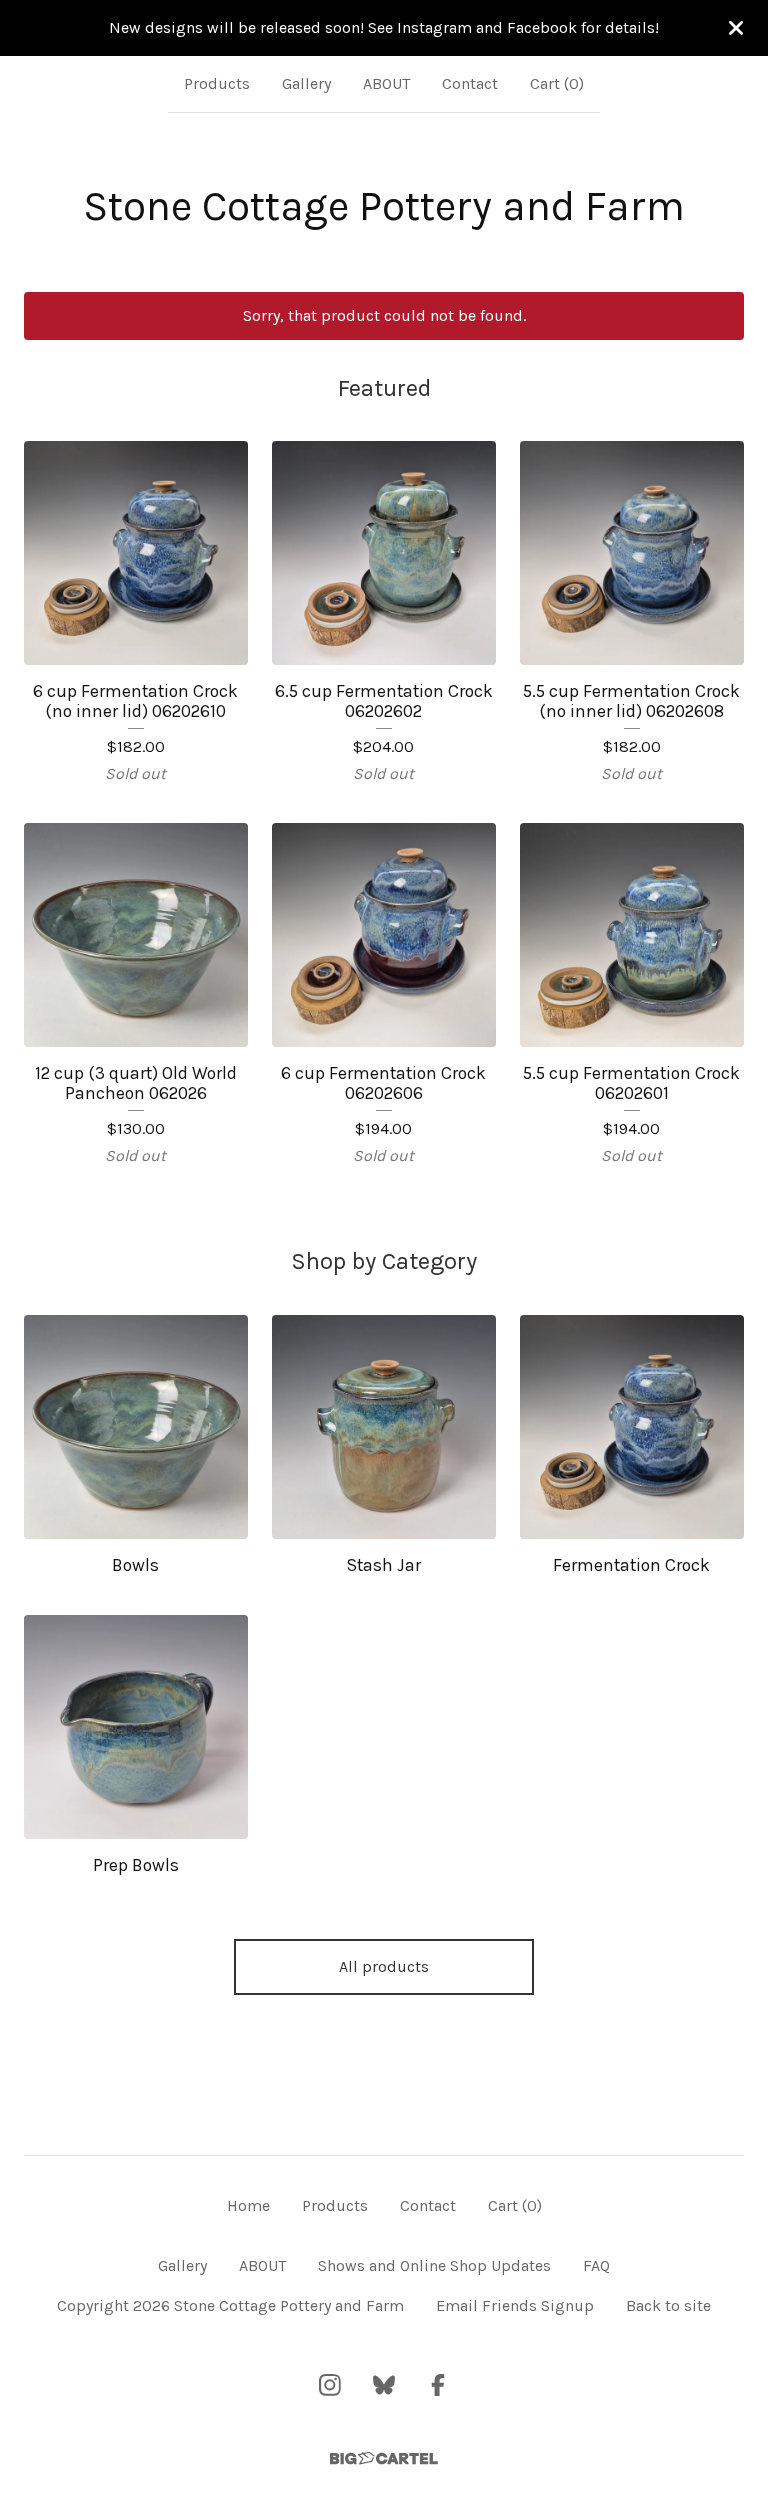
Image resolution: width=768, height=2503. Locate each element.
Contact (470, 83)
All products (384, 1966)
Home (248, 2205)
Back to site (668, 2305)
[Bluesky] (384, 2385)
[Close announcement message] (736, 28)
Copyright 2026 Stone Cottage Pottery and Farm (230, 2305)
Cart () (557, 83)
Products (217, 83)
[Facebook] (438, 2385)
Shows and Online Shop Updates (434, 2265)
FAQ (596, 2265)
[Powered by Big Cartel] (384, 2458)
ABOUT (386, 83)
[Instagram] (330, 2385)
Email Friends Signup (515, 2305)
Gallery (306, 83)
